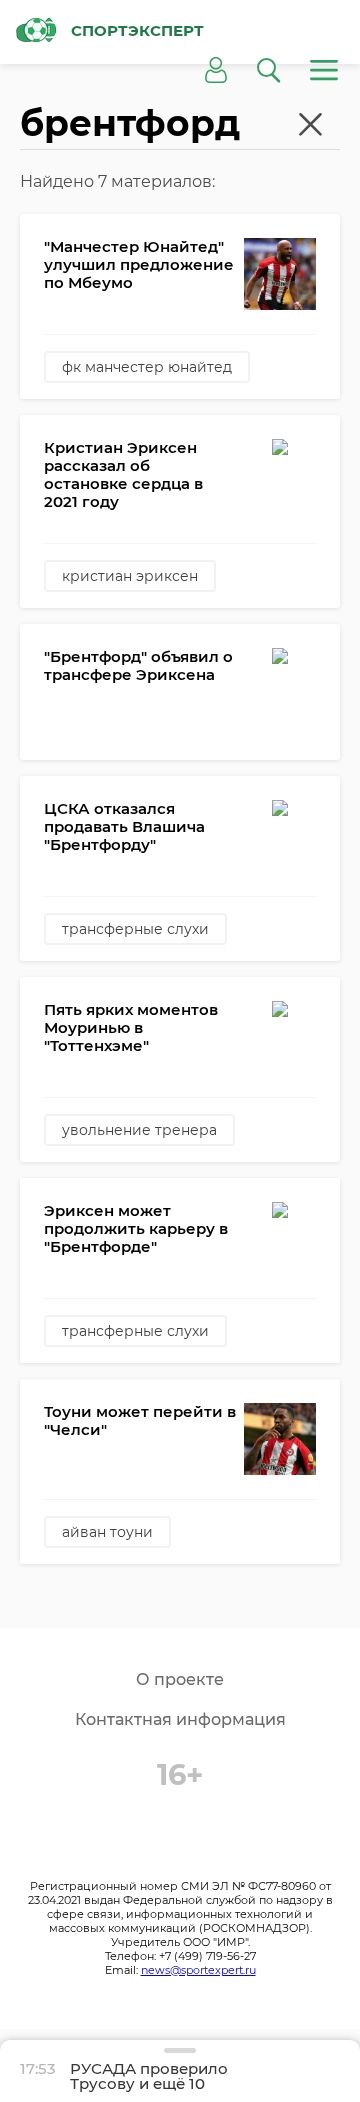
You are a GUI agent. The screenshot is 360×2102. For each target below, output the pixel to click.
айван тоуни (107, 1532)
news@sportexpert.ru (198, 1970)
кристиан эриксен (130, 576)
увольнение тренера (139, 1130)
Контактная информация (180, 1719)
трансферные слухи (135, 929)
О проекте (180, 1679)
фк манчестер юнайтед (147, 367)
